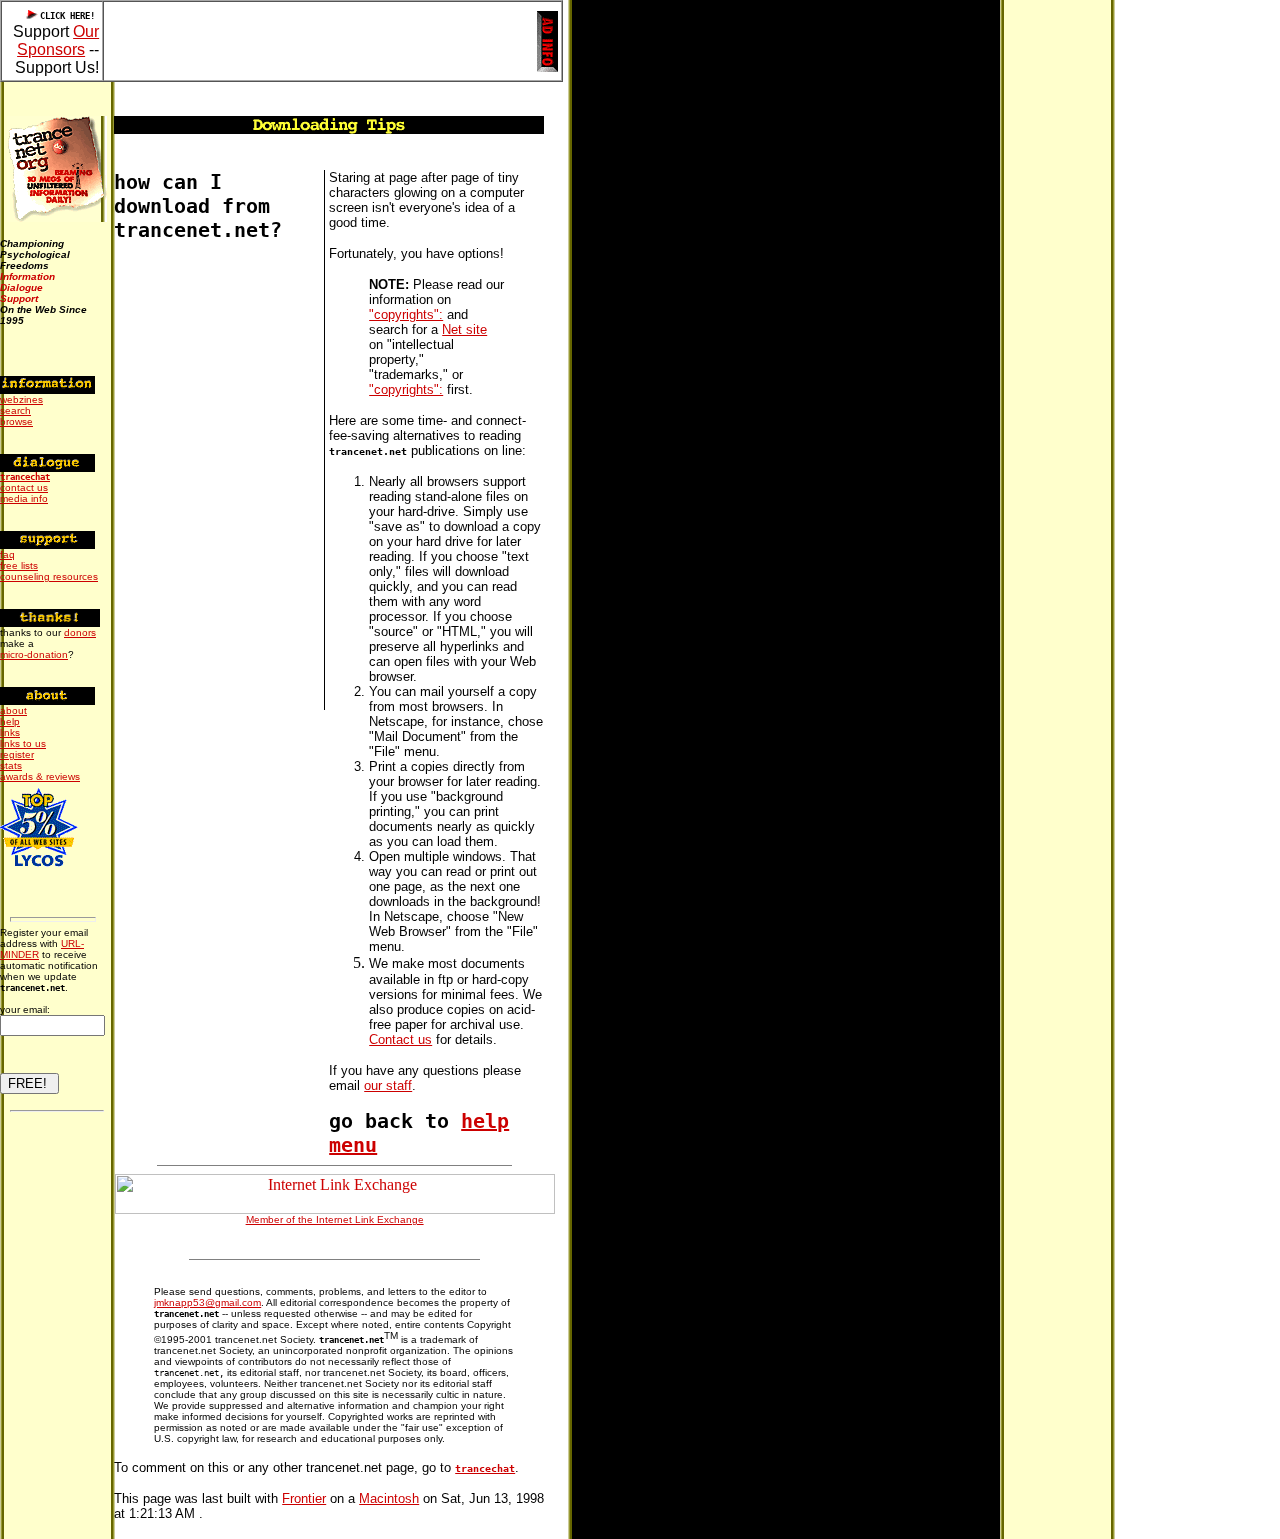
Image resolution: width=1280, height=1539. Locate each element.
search (15, 410)
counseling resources (49, 576)
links (10, 732)
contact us (24, 487)
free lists (19, 565)
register (17, 754)
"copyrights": (406, 314)
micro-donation (34, 654)
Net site (464, 329)
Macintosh (389, 1498)
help (10, 721)
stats (11, 765)
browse (16, 421)
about (13, 710)
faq (7, 554)
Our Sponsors (58, 40)
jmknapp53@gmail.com (207, 1302)
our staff (388, 1085)
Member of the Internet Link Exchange (335, 1219)
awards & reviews (40, 776)
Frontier (304, 1498)
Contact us (400, 1039)
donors (80, 632)
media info (24, 498)
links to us (23, 743)
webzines (21, 399)
